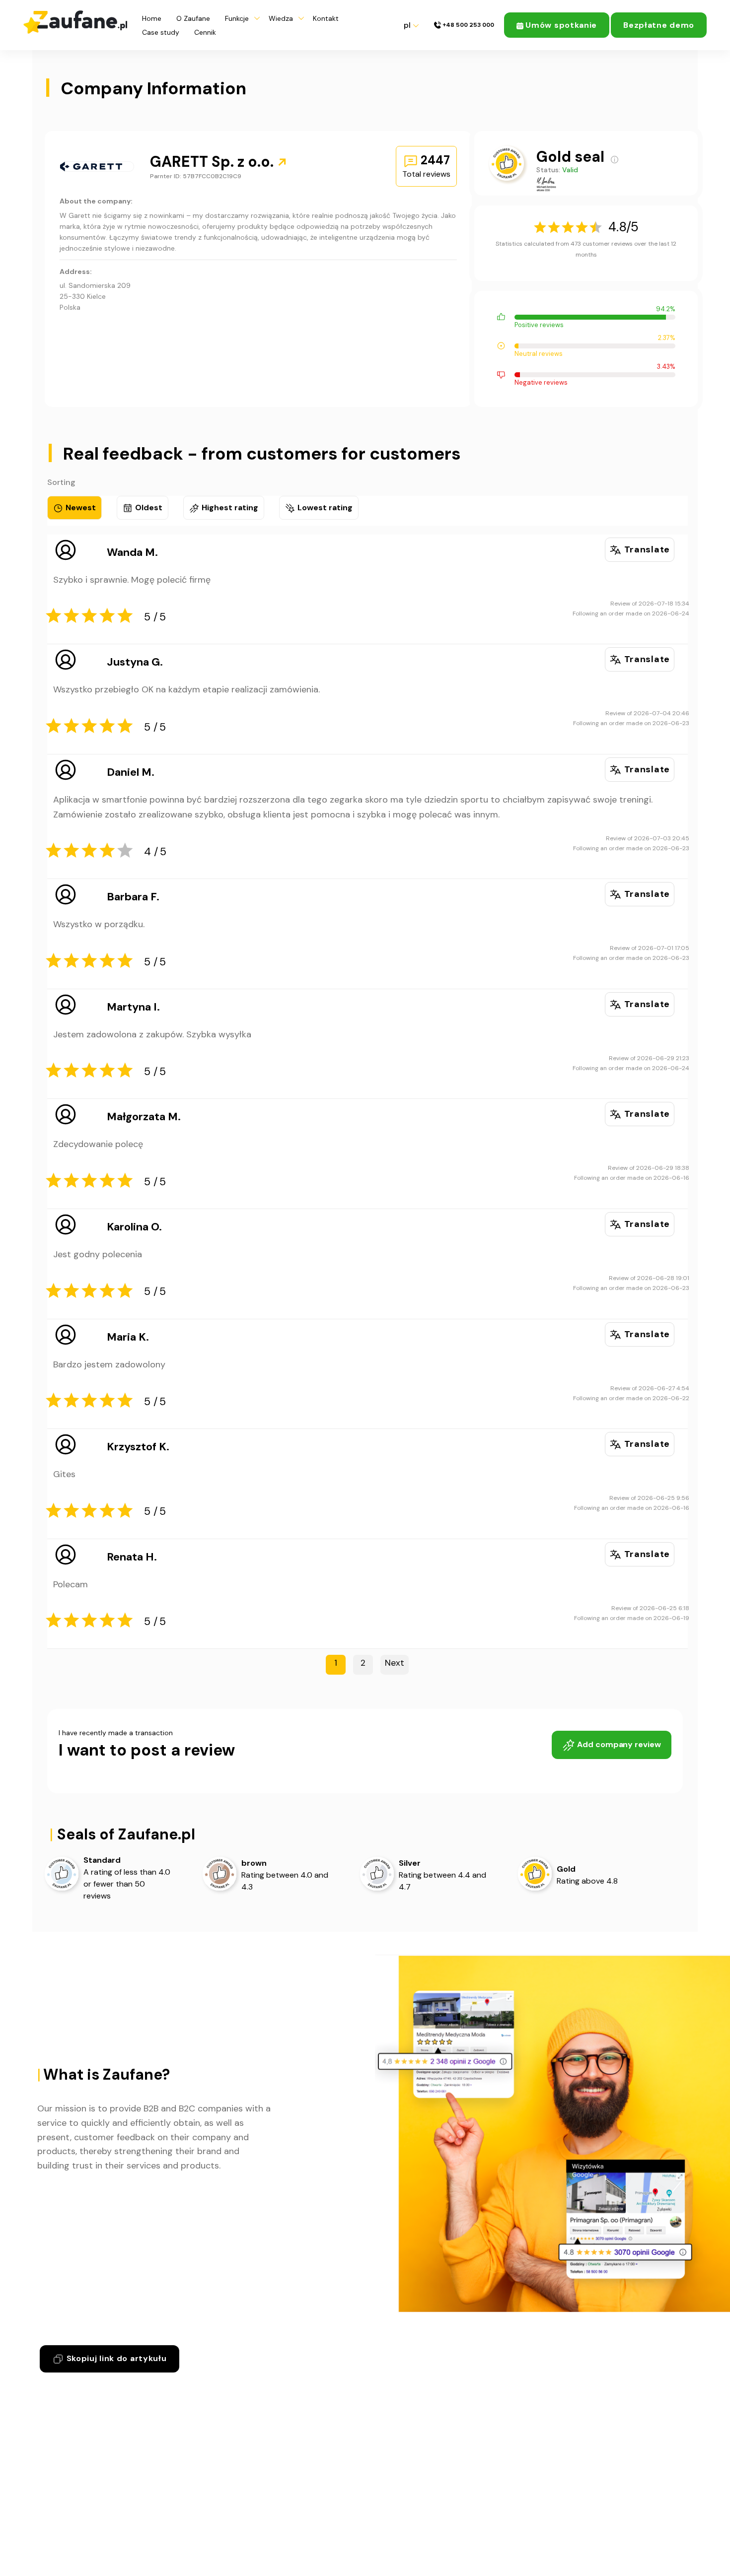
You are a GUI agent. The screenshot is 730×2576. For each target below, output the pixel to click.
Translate (646, 549)
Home (152, 18)
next (395, 1663)
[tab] (74, 508)
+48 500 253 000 (468, 25)
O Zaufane (193, 18)
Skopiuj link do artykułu (115, 2358)
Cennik (205, 32)
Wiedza (281, 18)
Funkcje (237, 18)
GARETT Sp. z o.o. (214, 162)
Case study (161, 32)
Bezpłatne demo (659, 25)
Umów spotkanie (560, 25)
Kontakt (326, 18)
